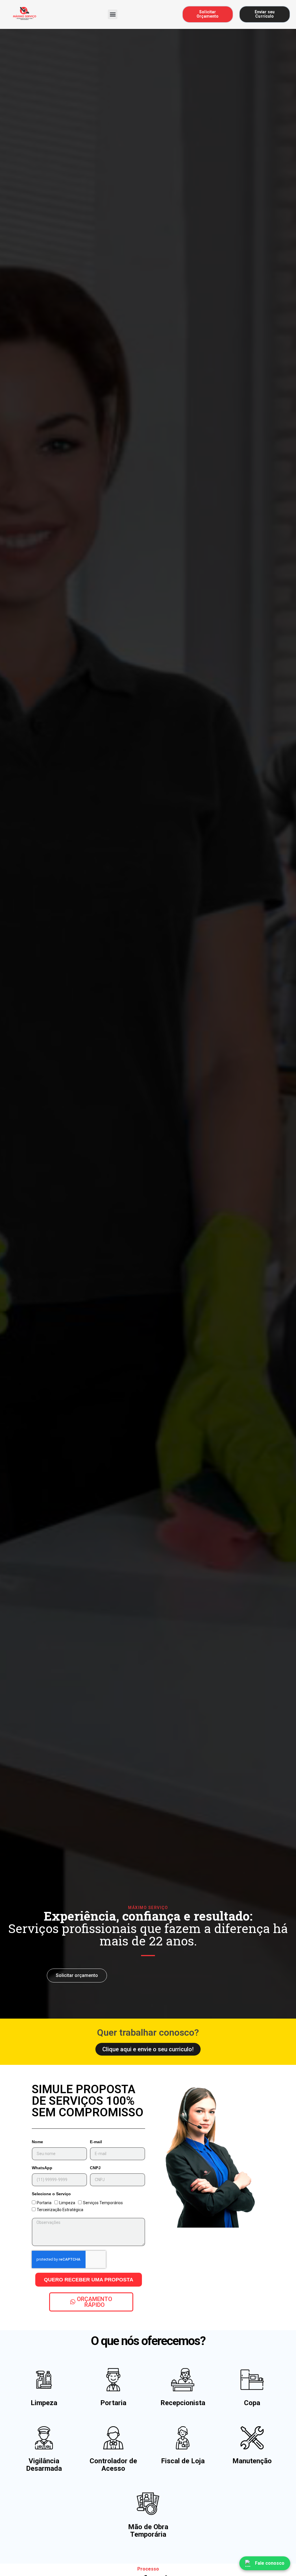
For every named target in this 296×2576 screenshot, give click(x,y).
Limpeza (67, 2203)
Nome (37, 2142)
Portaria (44, 2203)
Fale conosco (270, 2563)
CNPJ (95, 2168)
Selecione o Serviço (51, 2194)
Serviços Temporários (103, 2203)
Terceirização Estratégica (60, 2210)
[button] (113, 14)
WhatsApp (42, 2168)
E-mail (96, 2142)
